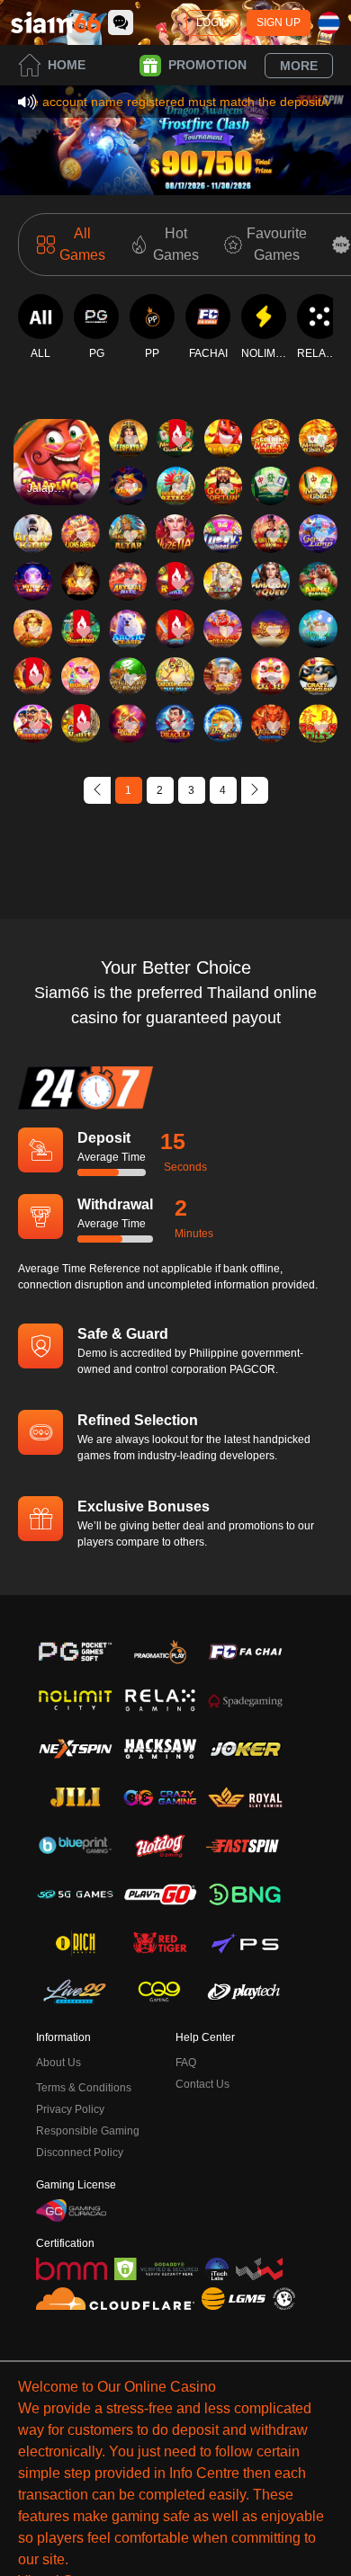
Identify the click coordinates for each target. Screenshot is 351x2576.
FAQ (186, 2063)
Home (67, 65)
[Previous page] (97, 790)
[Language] (329, 23)
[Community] (121, 22)
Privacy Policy (70, 2109)
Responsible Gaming (88, 2131)
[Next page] (255, 790)
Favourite (57, 437)
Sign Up (279, 22)
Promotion (207, 65)
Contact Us (202, 2084)
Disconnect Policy (80, 2153)
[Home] (56, 22)
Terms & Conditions (84, 2088)
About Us (58, 2063)
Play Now (57, 478)
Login (213, 22)
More (299, 66)
